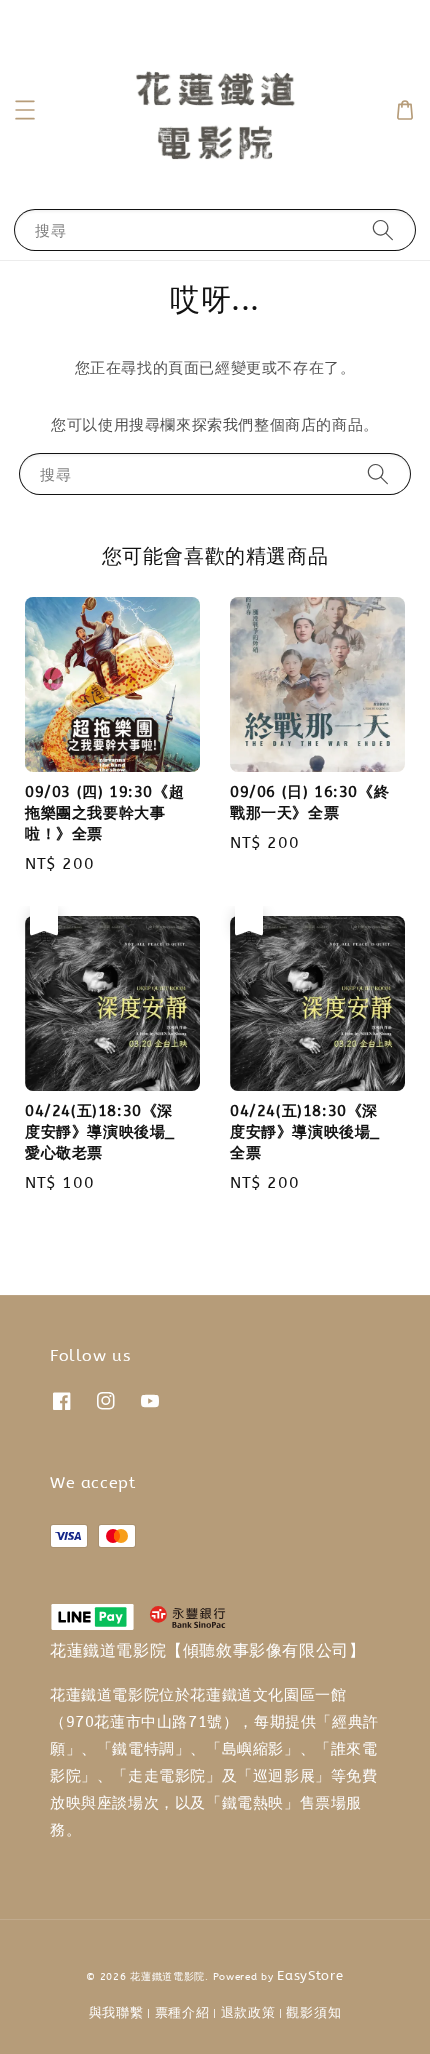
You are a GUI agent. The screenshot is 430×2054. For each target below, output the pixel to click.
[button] (25, 110)
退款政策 (248, 2012)
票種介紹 (182, 2012)
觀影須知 (313, 2012)
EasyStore (310, 1975)
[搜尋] (383, 229)
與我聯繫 (116, 2012)
